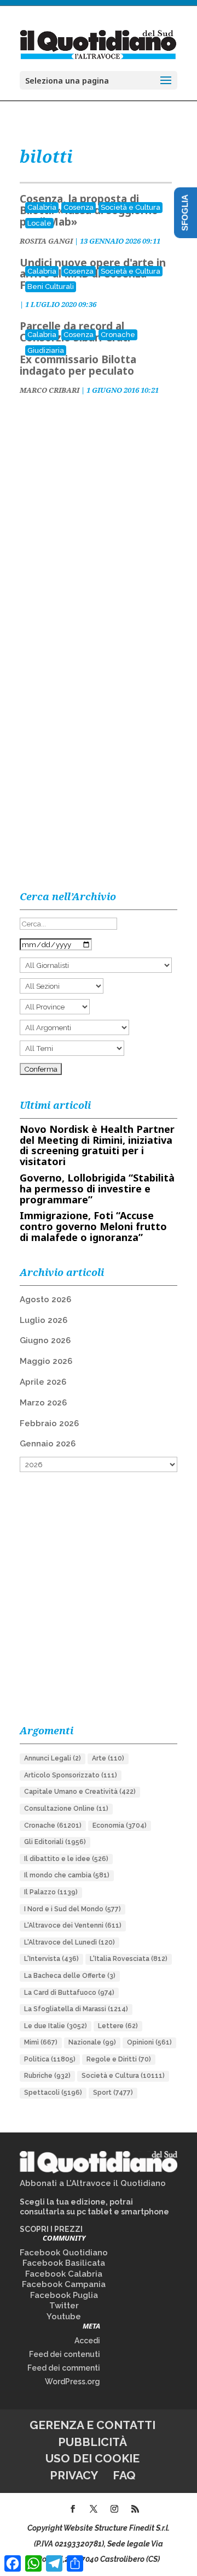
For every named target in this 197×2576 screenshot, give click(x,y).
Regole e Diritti (119, 2059)
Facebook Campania (64, 2284)
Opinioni (149, 2042)
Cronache (118, 335)
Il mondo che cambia (67, 1875)
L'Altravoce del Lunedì (69, 1942)
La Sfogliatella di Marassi (76, 2009)
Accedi (87, 2341)
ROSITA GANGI (46, 241)
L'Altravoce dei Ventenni (73, 1925)
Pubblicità (92, 2442)
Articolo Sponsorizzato (71, 1775)
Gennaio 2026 (48, 1444)
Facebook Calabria (64, 2274)
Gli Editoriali (55, 1842)
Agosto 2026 (45, 1299)
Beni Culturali (51, 286)
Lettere (118, 2026)
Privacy (74, 2475)
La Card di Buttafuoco (69, 1993)
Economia (120, 1825)
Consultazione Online (66, 1809)
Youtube (64, 2317)
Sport (113, 2093)
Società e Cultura (131, 207)
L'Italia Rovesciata (129, 1959)
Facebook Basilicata (64, 2263)
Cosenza (79, 207)
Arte (108, 1758)
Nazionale (92, 2042)
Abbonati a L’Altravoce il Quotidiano (93, 2183)
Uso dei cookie (92, 2458)
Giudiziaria (46, 350)
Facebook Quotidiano (64, 2253)
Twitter (64, 2306)
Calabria (42, 207)
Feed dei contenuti (65, 2354)
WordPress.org (73, 2382)
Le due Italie (56, 2026)
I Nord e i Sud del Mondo (73, 1909)
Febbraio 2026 (49, 1423)
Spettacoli (53, 2093)
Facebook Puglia (64, 2295)
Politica (50, 2059)
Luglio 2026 (44, 1320)
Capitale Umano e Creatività (80, 1792)
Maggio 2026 (46, 1361)
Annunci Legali (53, 1758)
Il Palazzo (51, 1892)
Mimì (41, 2042)
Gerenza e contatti (92, 2425)
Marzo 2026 (43, 1403)
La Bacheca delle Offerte (70, 1976)
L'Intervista (51, 1959)
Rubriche (47, 2076)
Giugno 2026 (45, 1340)
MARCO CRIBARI (50, 390)
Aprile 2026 (43, 1382)
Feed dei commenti (64, 2368)
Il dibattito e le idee (66, 1859)
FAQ (124, 2475)
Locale (39, 223)
